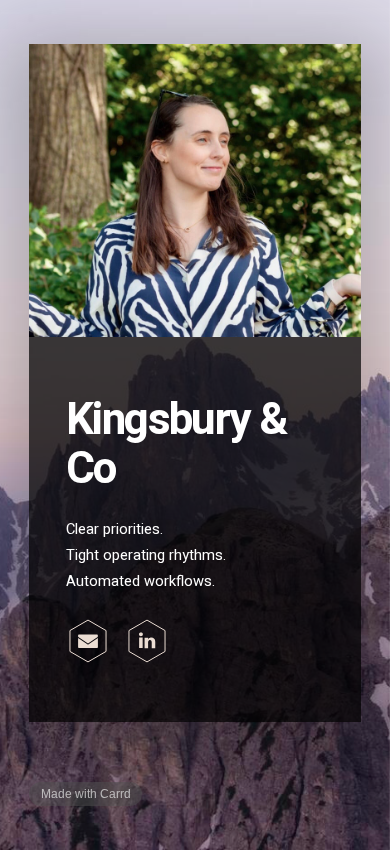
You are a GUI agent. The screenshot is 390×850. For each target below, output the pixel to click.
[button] (88, 641)
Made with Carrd (86, 794)
